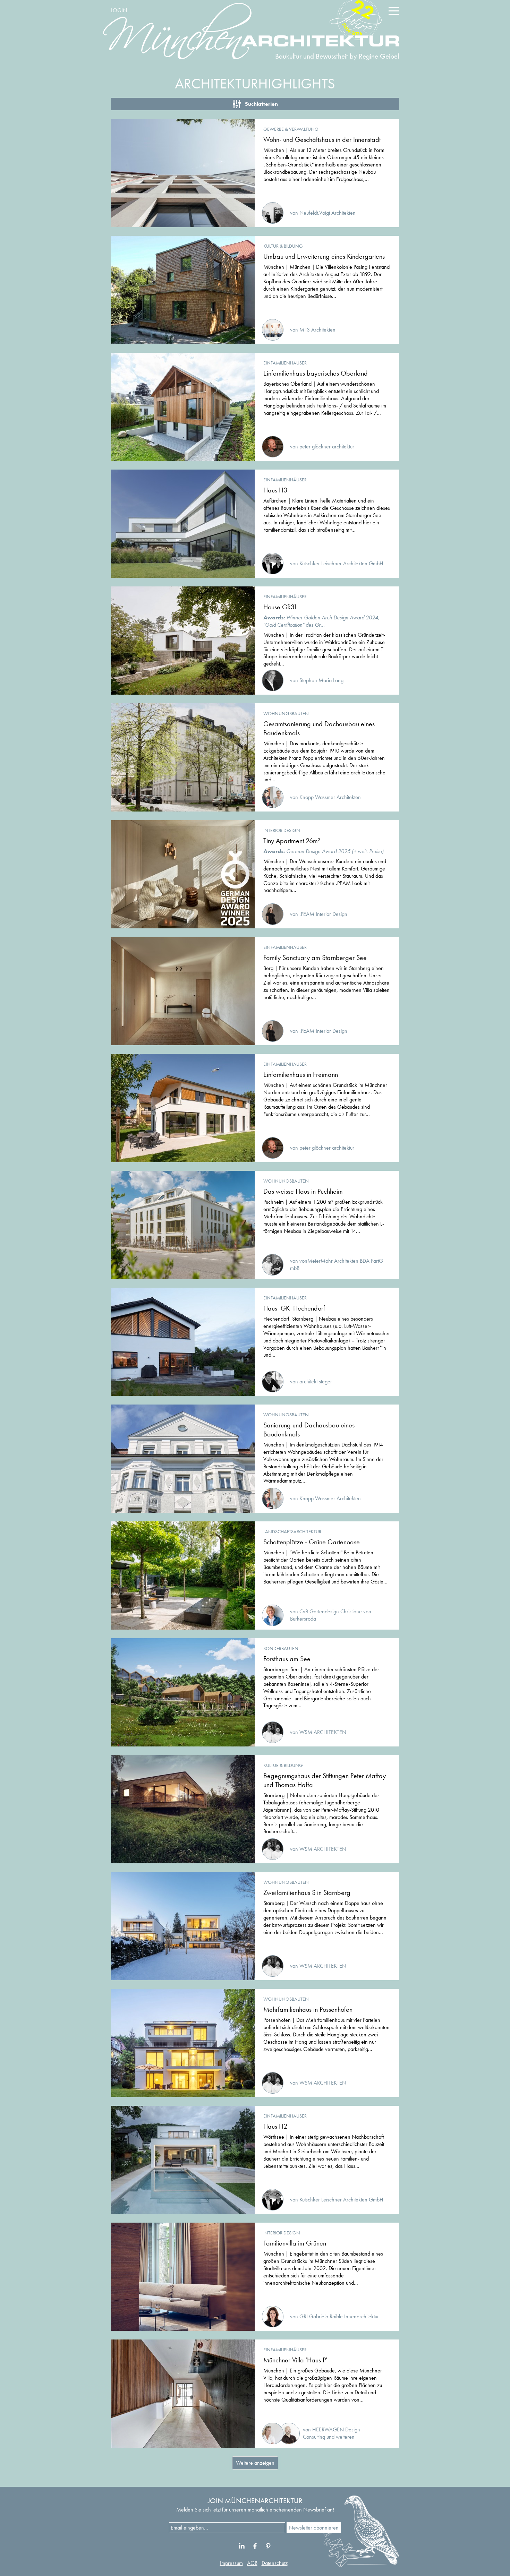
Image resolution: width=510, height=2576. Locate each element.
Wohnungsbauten (286, 713)
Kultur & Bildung (283, 246)
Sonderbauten (281, 1648)
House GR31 (280, 607)
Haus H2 (275, 2126)
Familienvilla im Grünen (295, 2243)
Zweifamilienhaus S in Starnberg (307, 1892)
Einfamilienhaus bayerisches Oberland (316, 373)
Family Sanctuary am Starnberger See (315, 958)
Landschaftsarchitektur (292, 1531)
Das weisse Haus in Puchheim (303, 1191)
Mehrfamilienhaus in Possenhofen (308, 2009)
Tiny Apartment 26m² (292, 841)
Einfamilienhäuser (285, 363)
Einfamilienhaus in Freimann (301, 1074)
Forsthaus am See (287, 1659)
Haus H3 (275, 490)
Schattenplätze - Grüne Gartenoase (312, 1542)
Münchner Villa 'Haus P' (295, 2360)
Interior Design (282, 830)
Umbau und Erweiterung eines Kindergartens (324, 256)
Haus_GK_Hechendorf (294, 1308)
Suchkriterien (261, 104)
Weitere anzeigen (255, 2463)
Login (119, 10)
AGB (252, 2563)
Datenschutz (275, 2563)
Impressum (231, 2563)
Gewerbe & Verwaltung (291, 129)
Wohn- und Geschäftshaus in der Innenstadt (322, 139)
